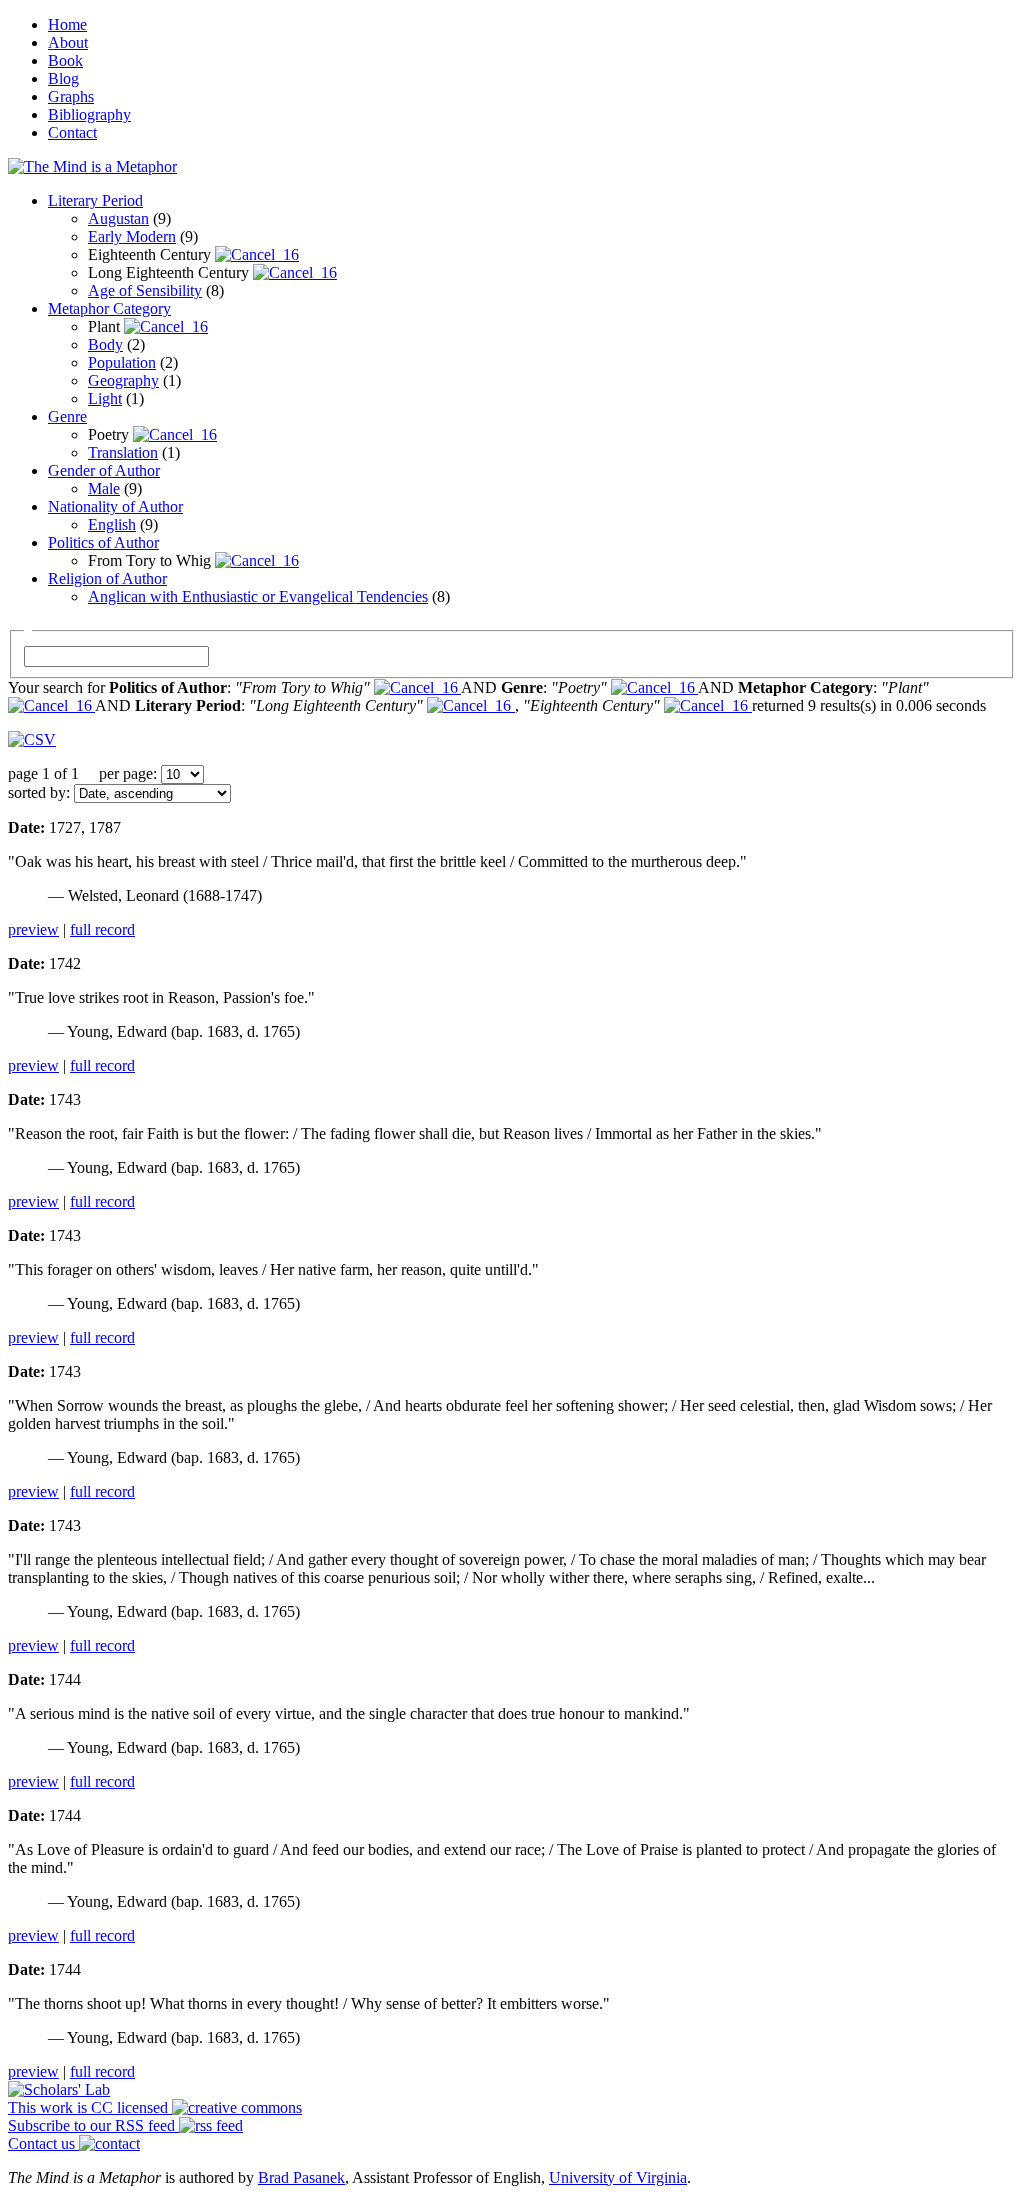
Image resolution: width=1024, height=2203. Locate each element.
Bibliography (89, 114)
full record (102, 929)
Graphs (71, 96)
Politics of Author (103, 542)
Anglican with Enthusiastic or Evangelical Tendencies (258, 596)
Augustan (118, 218)
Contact (72, 132)
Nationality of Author (115, 506)
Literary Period (95, 200)
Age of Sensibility (145, 290)
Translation (123, 452)
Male (104, 488)
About (68, 42)
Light (105, 398)
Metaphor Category (109, 308)
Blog (63, 78)
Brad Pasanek (301, 2177)
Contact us (43, 2143)
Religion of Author (107, 578)
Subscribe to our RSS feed (93, 2125)
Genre (67, 416)
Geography (123, 380)
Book (65, 60)
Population (122, 362)
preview (33, 929)
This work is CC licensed (90, 2107)
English (112, 524)
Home (67, 24)
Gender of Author (104, 470)
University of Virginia (618, 2177)
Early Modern (132, 236)
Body (105, 344)
